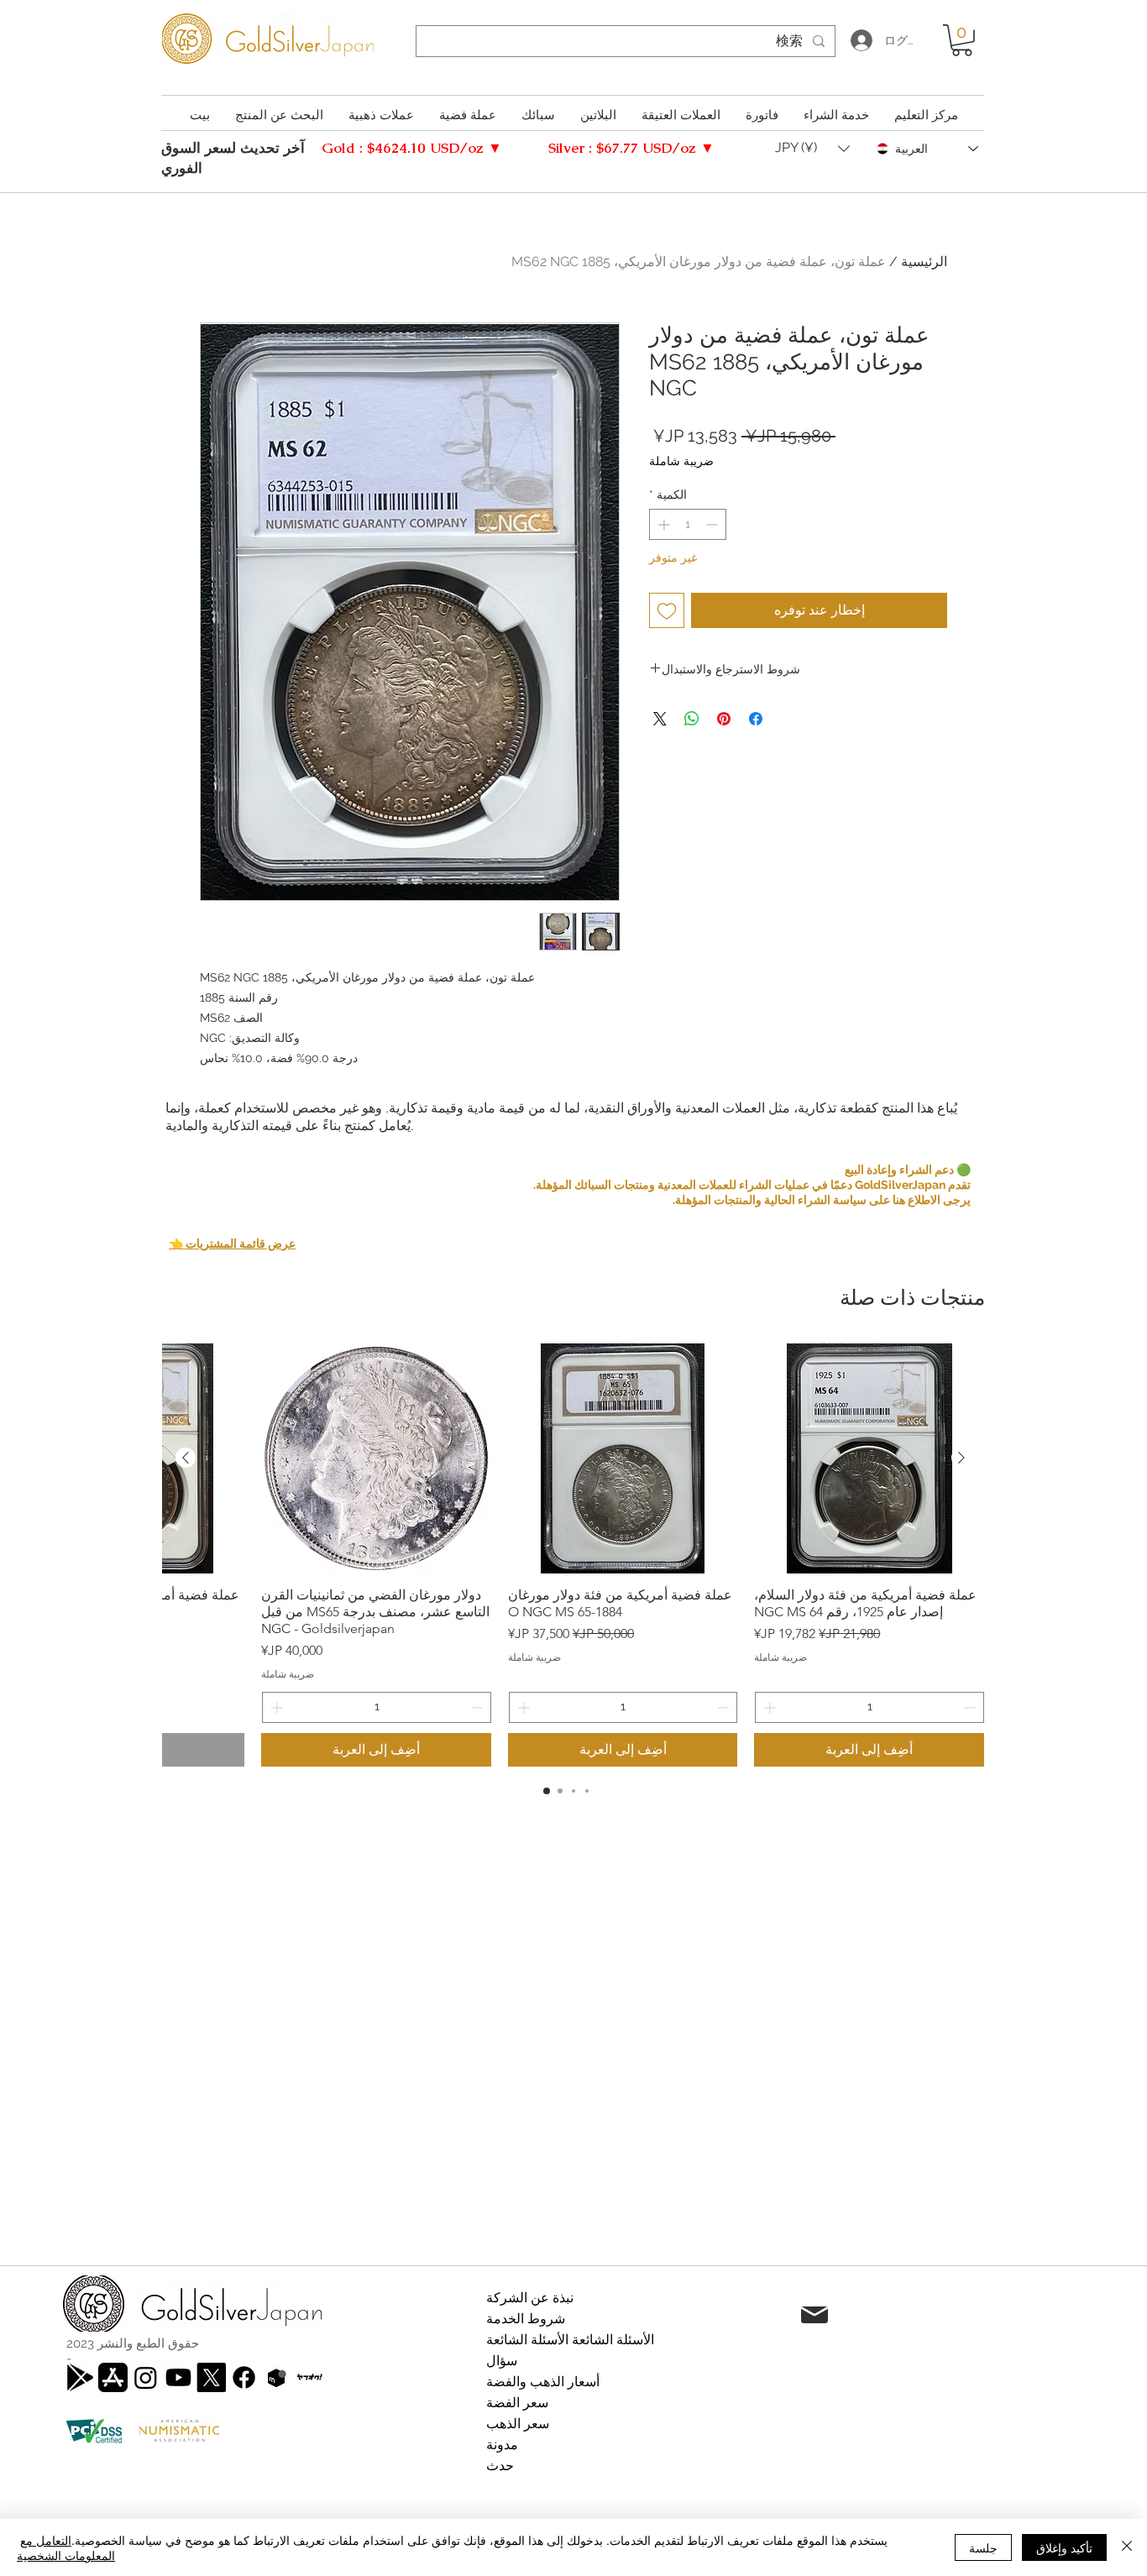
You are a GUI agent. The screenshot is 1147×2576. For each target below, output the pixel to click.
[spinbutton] (688, 524)
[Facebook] (244, 2377)
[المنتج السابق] (961, 1458)
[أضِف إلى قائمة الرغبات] (667, 610)
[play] (80, 2377)
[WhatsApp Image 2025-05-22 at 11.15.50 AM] (309, 2377)
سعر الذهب (518, 2424)
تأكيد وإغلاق (1064, 2547)
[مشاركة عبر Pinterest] (724, 719)
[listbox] (812, 149)
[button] (962, 40)
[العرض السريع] (869, 1458)
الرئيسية (924, 262)
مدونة (502, 2445)
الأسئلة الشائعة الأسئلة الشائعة (570, 2340)
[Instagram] (146, 2377)
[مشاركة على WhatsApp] (692, 719)
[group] (573, 1555)
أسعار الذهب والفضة (543, 2382)
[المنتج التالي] (186, 1458)
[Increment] (662, 524)
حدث (500, 2466)
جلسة (983, 2547)
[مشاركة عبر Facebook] (756, 719)
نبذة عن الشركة (530, 2298)
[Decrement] (713, 524)
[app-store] (113, 2377)
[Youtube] (178, 2377)
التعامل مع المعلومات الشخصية (66, 2547)
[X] (211, 2377)
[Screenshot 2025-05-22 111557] (277, 2377)
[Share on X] (660, 719)
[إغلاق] (1127, 2547)
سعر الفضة (517, 2403)
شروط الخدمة (526, 2319)
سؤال (502, 2361)
